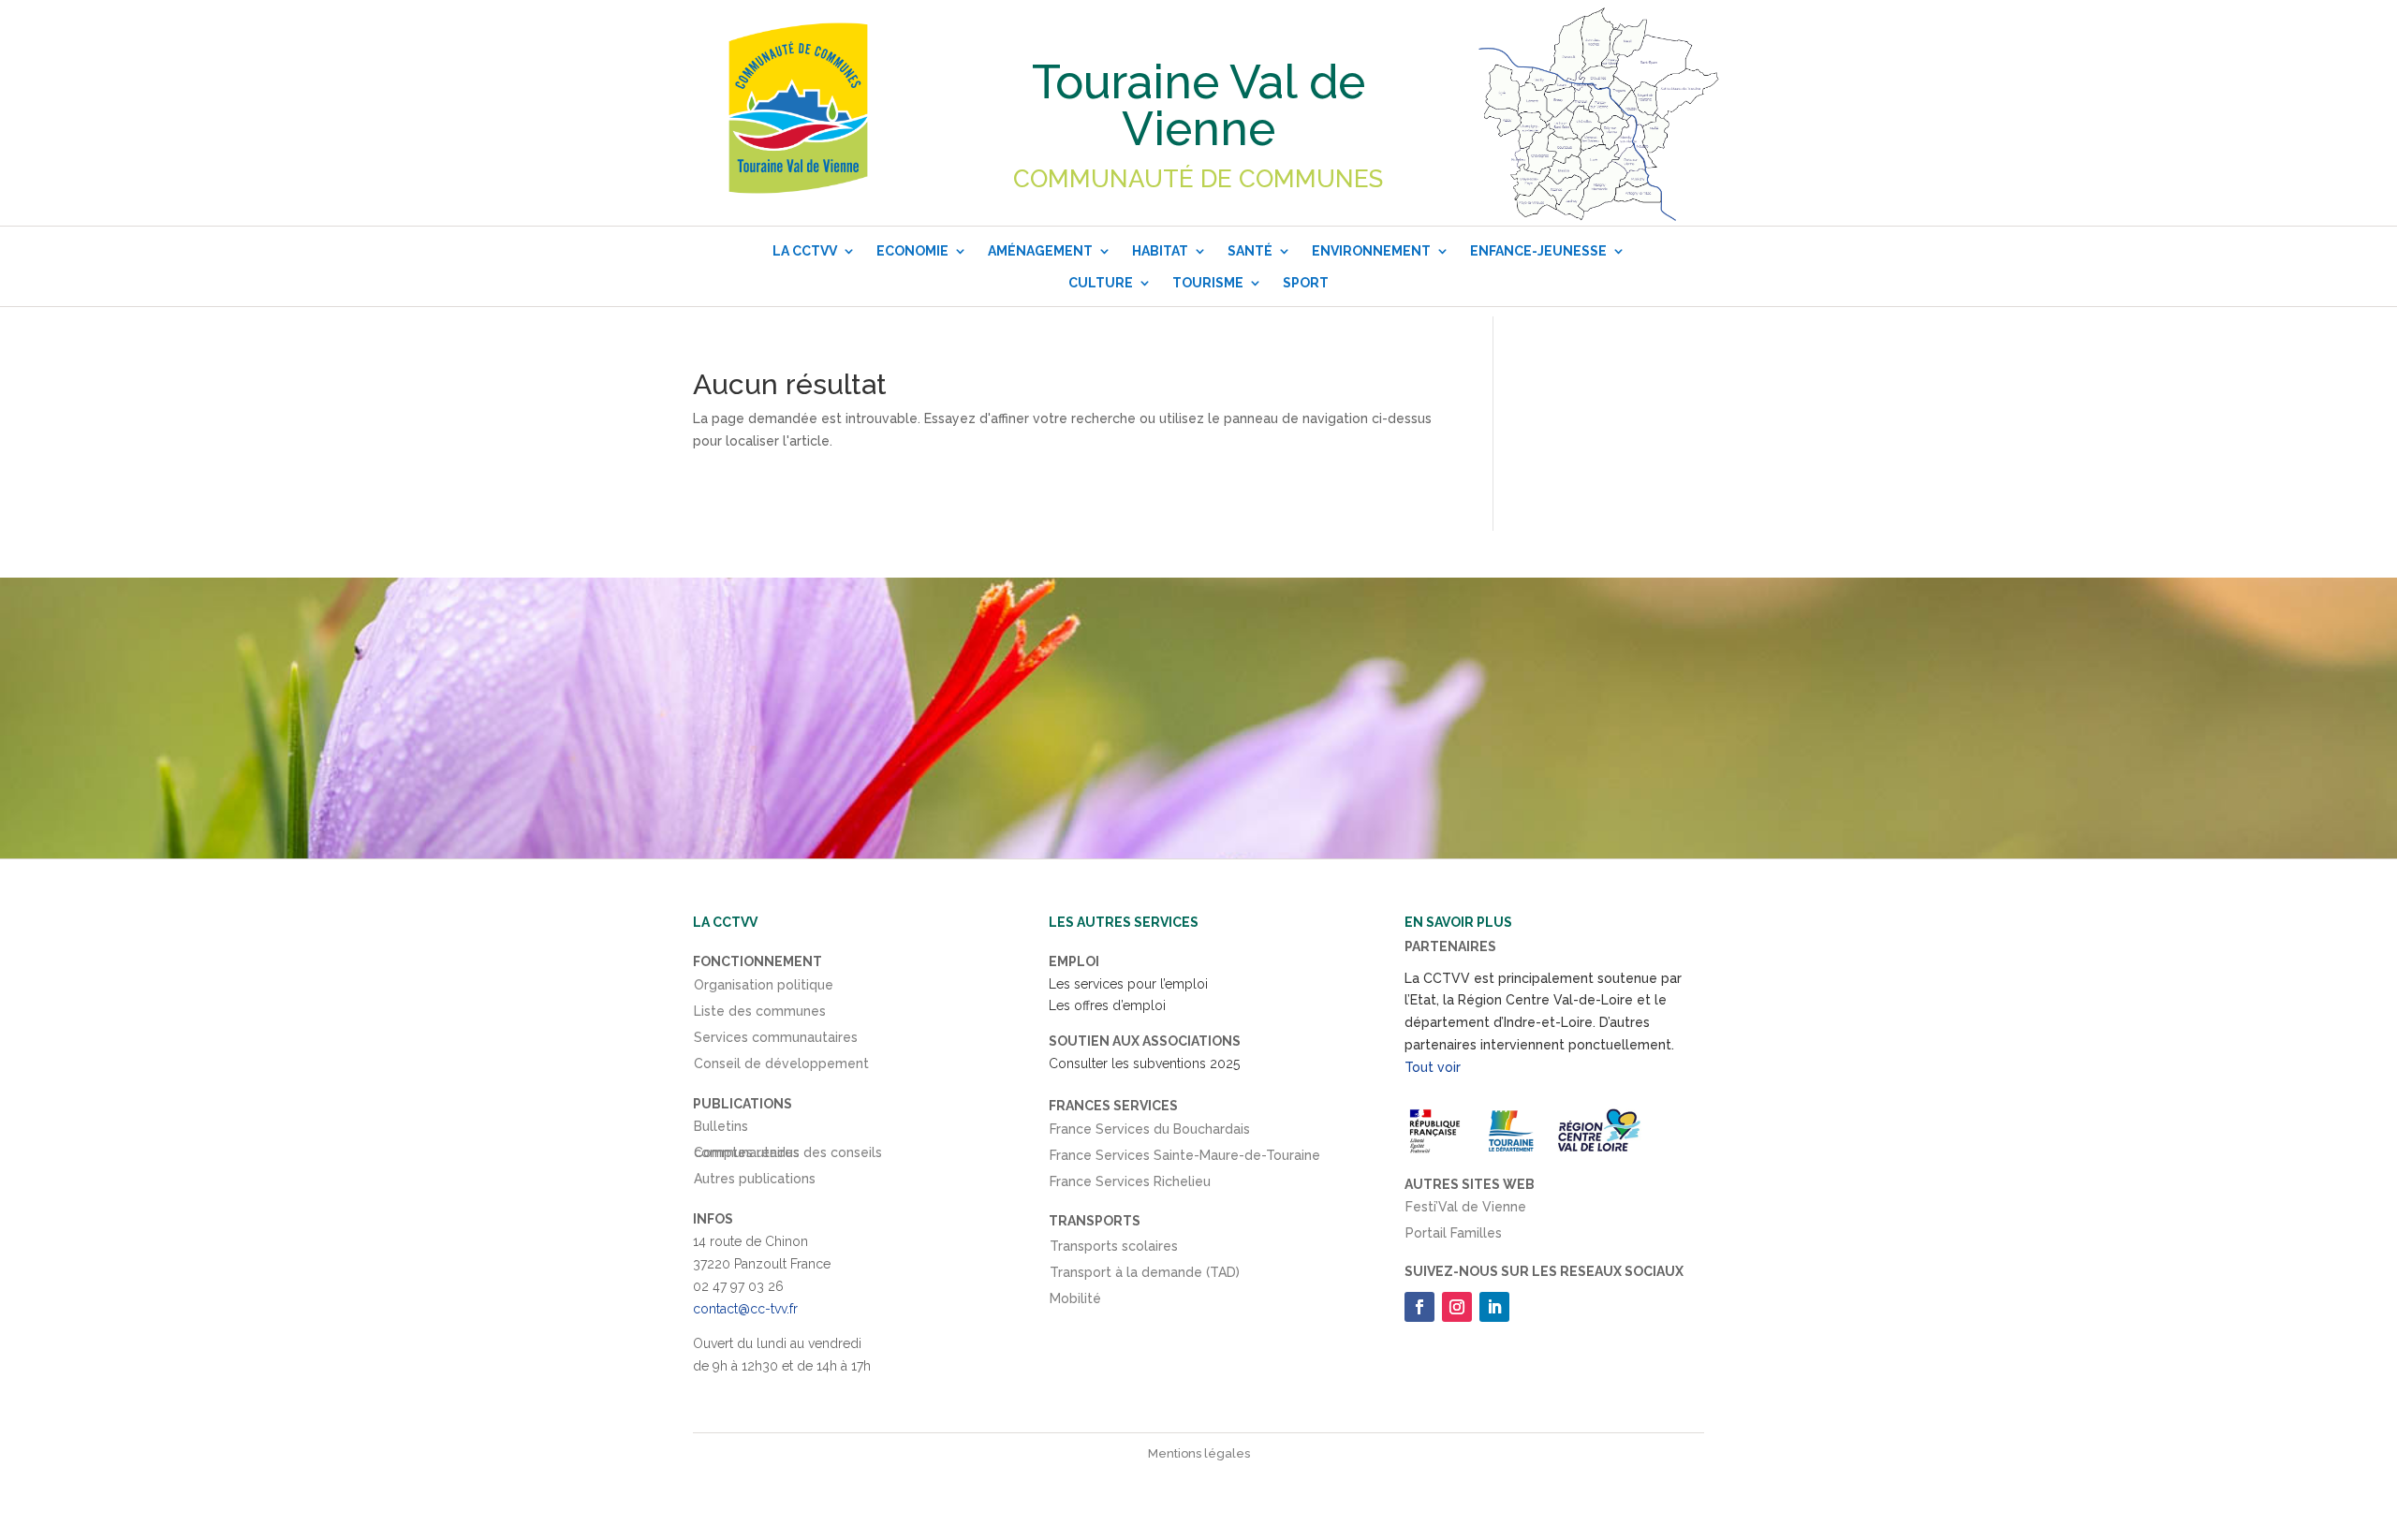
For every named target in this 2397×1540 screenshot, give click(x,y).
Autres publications (755, 1182)
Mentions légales (1199, 1453)
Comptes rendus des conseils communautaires (788, 1156)
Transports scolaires (1114, 1250)
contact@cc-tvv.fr (745, 1309)
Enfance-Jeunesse (1538, 251)
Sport (1306, 283)
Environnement (1371, 251)
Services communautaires (776, 1041)
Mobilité (1075, 1302)
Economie (912, 251)
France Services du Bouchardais (1150, 1133)
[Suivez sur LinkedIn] (1494, 1307)
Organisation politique (764, 989)
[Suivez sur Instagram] (1457, 1307)
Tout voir (1433, 1067)
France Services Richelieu (1130, 1185)
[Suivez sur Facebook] (1419, 1307)
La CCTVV (805, 251)
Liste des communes (760, 1015)
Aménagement (1040, 251)
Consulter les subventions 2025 (1144, 1063)
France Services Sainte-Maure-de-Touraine (1185, 1159)
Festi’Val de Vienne (1466, 1210)
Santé (1250, 251)
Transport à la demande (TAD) (1145, 1276)
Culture (1101, 283)
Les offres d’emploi (1107, 1005)
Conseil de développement (781, 1067)
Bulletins (721, 1130)
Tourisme (1208, 283)
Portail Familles (1454, 1237)
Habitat (1160, 251)
